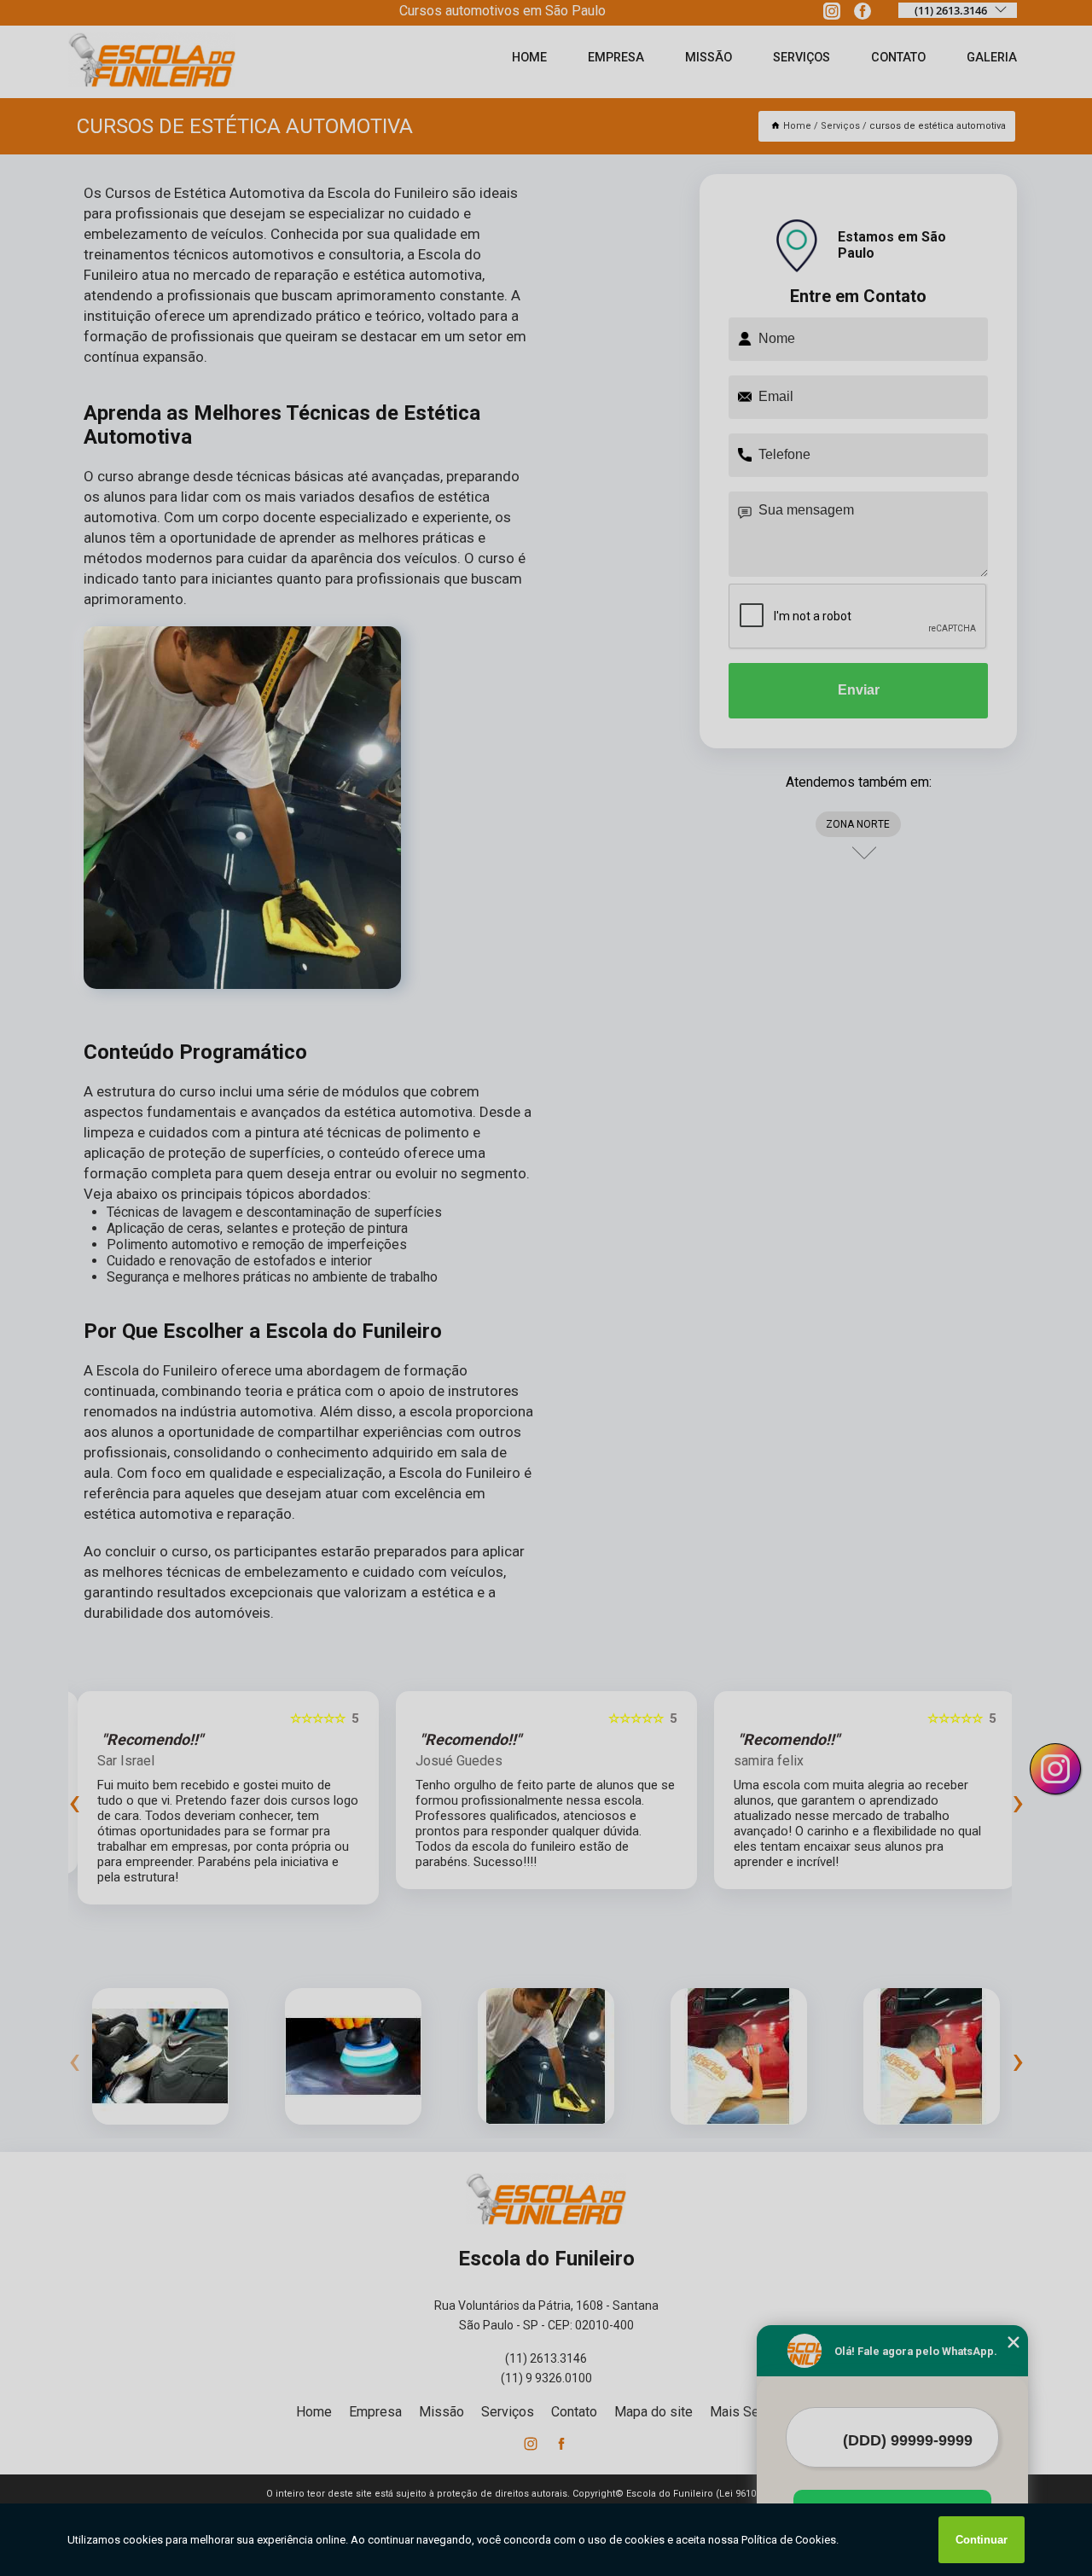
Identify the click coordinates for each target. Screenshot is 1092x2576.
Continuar (982, 2540)
